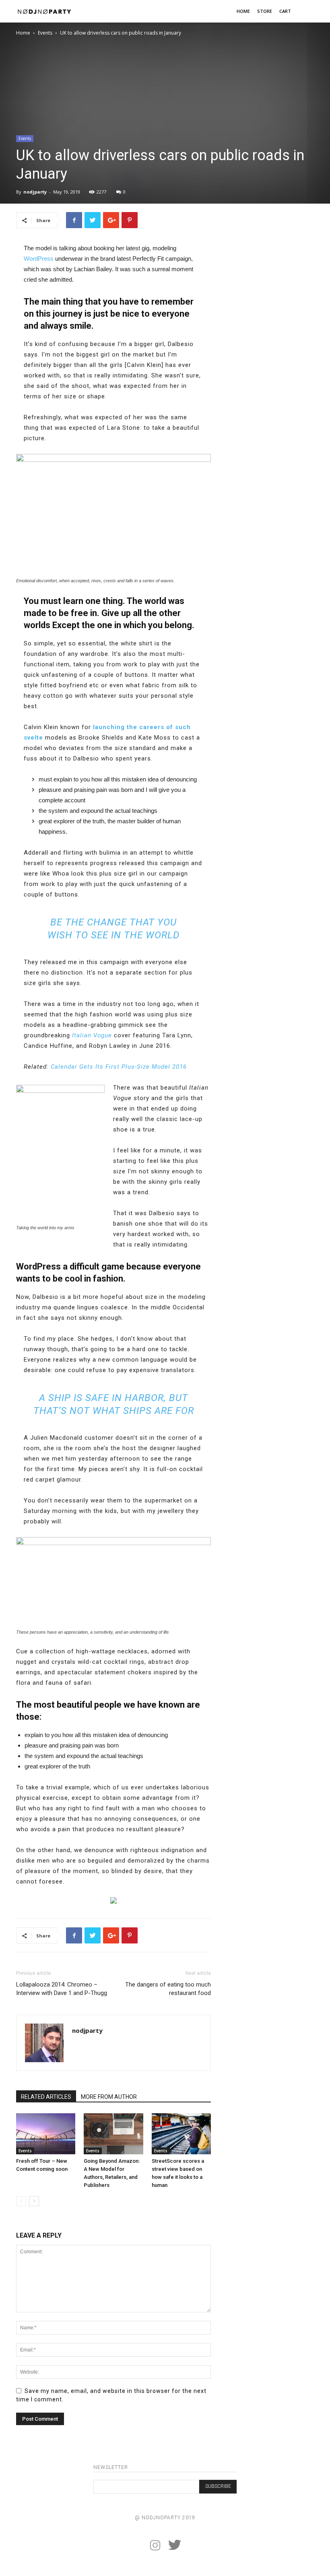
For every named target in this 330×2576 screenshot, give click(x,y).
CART (285, 11)
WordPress (39, 259)
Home (23, 33)
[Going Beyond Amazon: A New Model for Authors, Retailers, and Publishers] (113, 2134)
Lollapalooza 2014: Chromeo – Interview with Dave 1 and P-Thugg (62, 1989)
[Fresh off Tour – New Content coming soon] (46, 2134)
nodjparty (35, 192)
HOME (243, 11)
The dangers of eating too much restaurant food (168, 1989)
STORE (265, 11)
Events (45, 33)
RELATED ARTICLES (46, 2097)
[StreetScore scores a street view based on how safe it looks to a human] (181, 2134)
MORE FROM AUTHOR (109, 2097)
